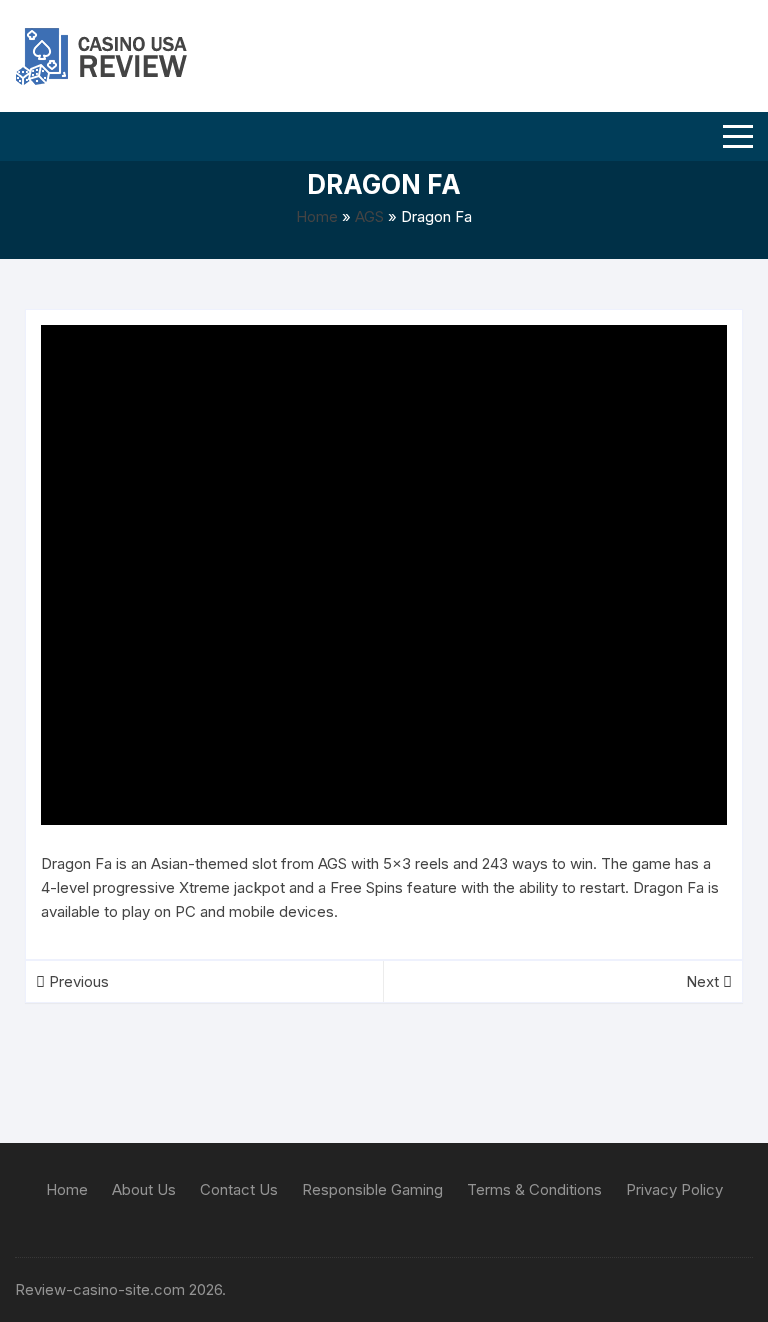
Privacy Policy (674, 1189)
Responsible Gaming (372, 1189)
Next (704, 981)
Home (317, 216)
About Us (144, 1189)
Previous (77, 981)
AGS (369, 216)
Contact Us (239, 1189)
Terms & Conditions (534, 1189)
